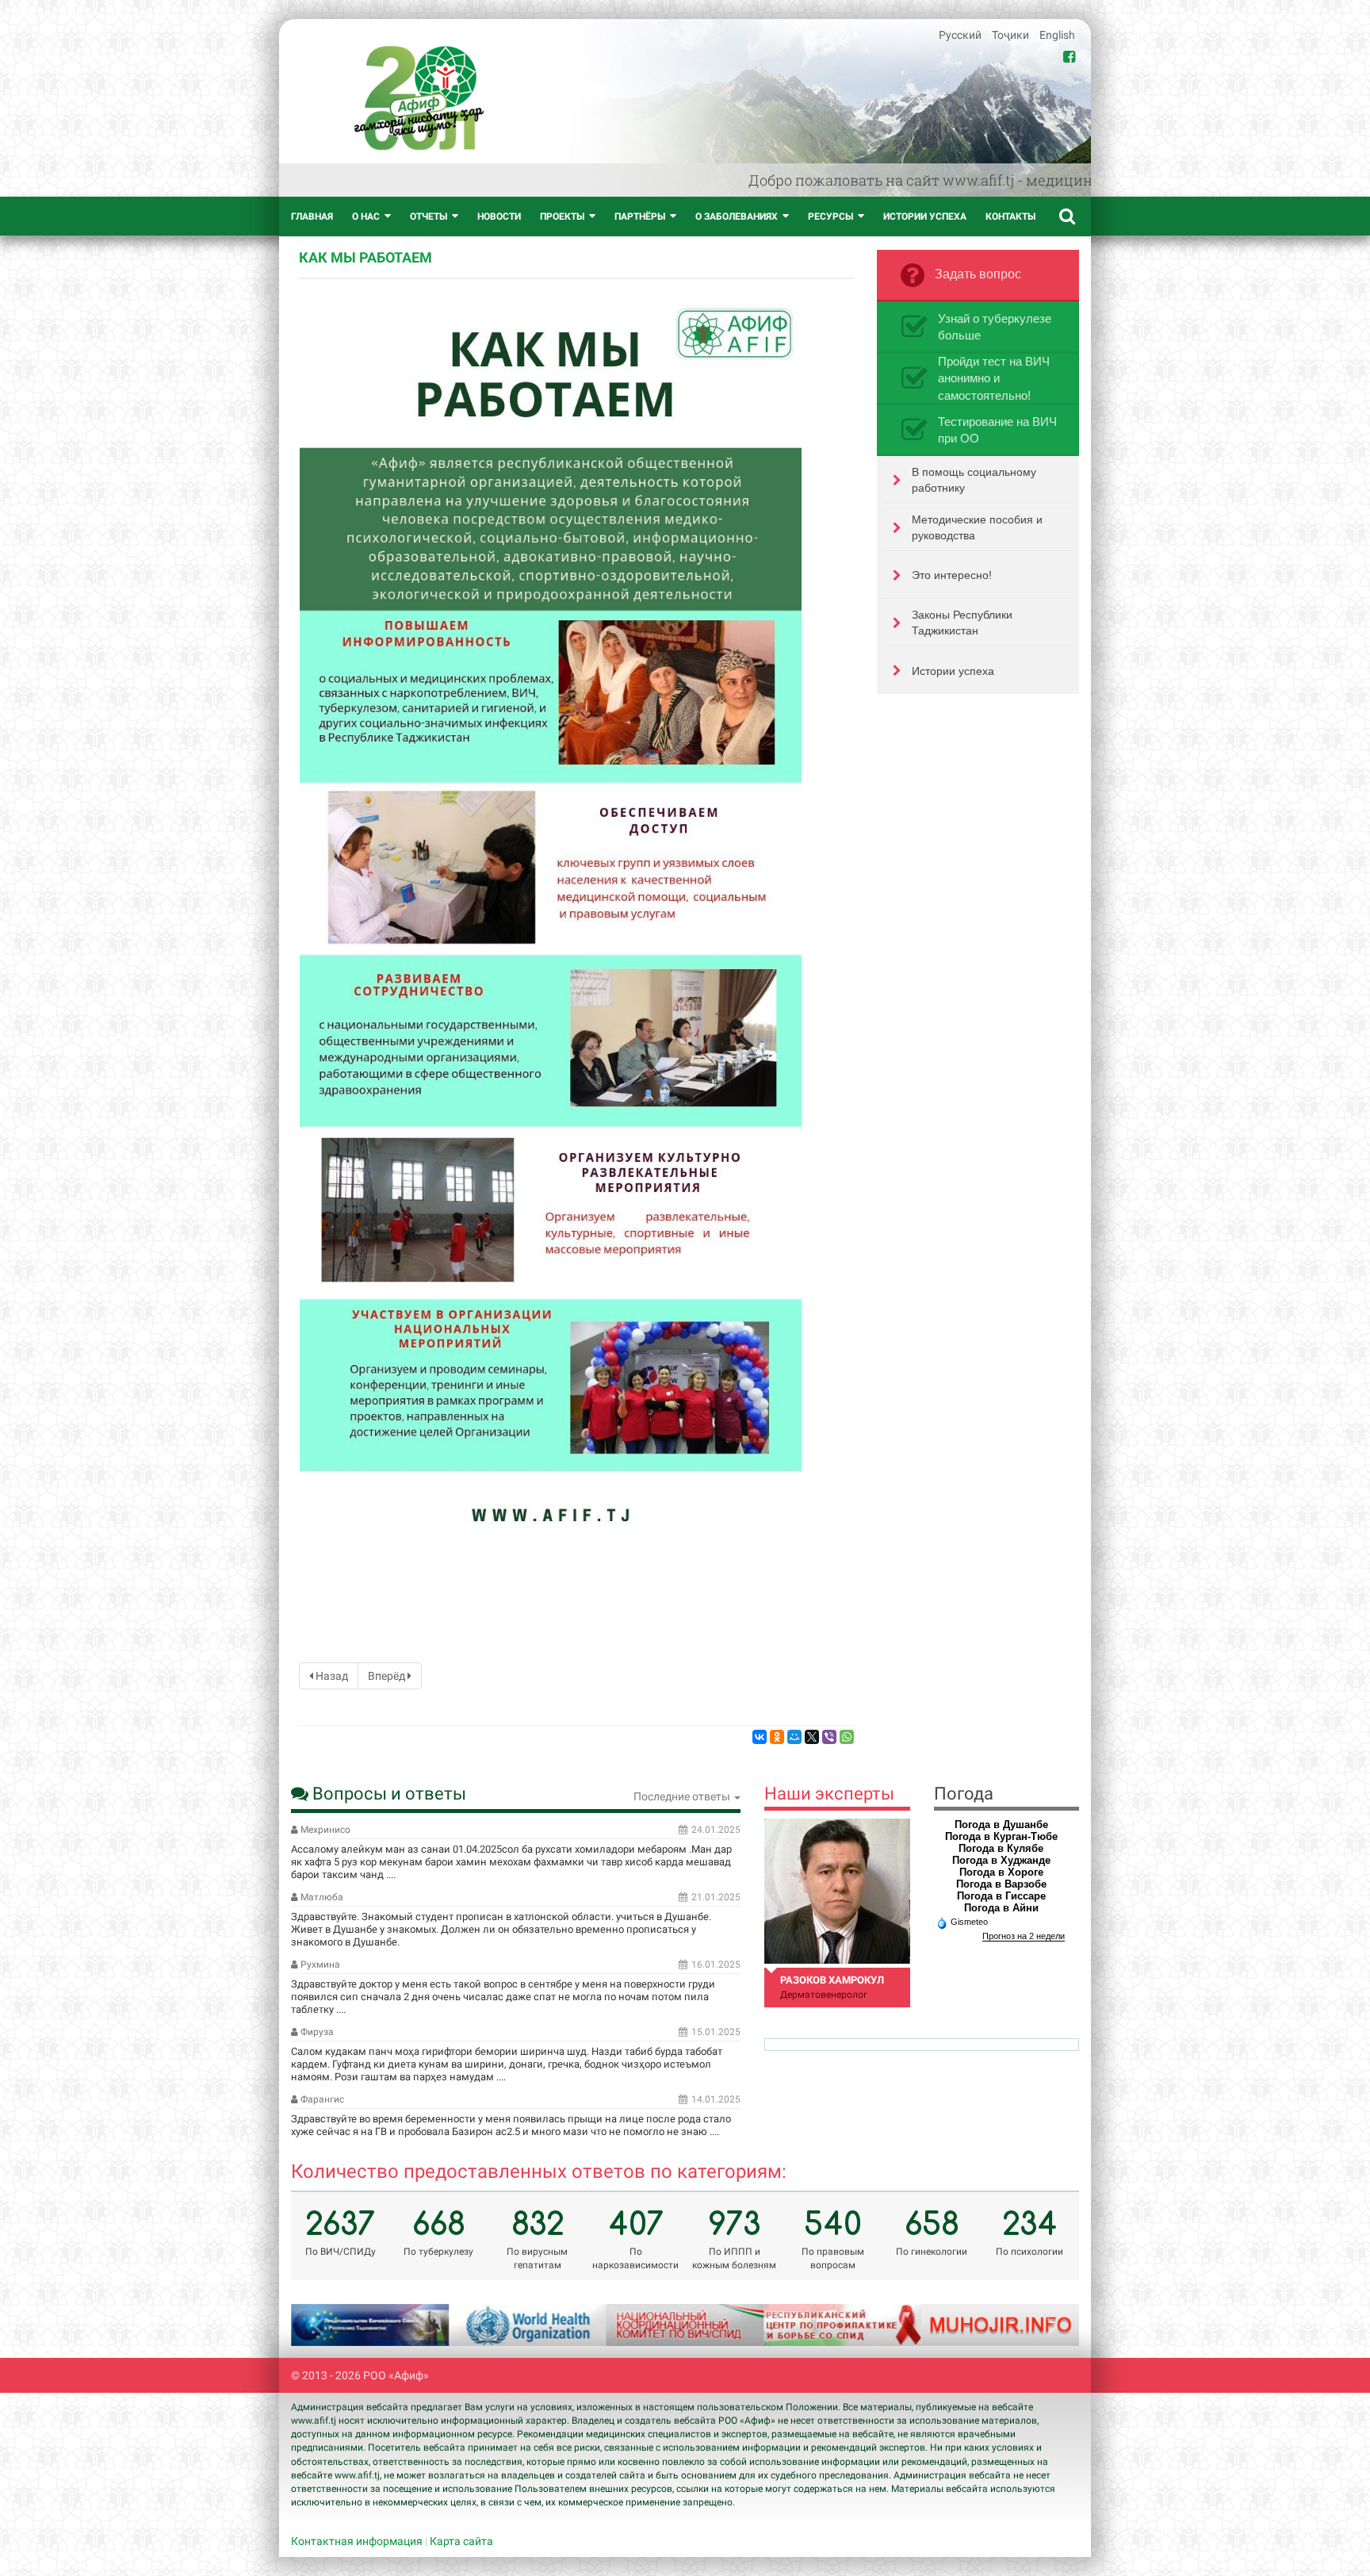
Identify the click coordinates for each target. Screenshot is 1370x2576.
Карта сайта (461, 2541)
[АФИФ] (419, 98)
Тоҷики (1012, 35)
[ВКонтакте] (760, 1737)
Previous (323, 2325)
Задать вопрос (978, 274)
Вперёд (388, 1676)
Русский (961, 35)
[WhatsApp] (847, 1737)
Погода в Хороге (1001, 1872)
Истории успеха (925, 217)
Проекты (562, 217)
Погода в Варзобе (1001, 1884)
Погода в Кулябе (1001, 1848)
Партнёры (640, 217)
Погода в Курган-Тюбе (1001, 1836)
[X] (812, 1737)
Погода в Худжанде (1001, 1860)
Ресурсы (830, 217)
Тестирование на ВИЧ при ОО (997, 430)
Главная (312, 217)
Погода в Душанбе (1001, 1825)
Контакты (1010, 217)
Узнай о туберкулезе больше (995, 327)
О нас (366, 217)
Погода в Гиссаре (1001, 1896)
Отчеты (429, 217)
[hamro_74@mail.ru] (837, 1891)
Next (1047, 2325)
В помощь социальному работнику (974, 480)
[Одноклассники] (777, 1737)
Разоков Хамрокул (832, 1980)
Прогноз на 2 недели (1024, 1936)
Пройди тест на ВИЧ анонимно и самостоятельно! (994, 378)
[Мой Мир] (794, 1737)
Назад (331, 1676)
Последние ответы (683, 1796)
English (1057, 35)
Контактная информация (357, 2541)
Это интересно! (952, 575)
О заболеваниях (737, 217)
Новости (499, 217)
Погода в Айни (1001, 1908)
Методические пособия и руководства (977, 527)
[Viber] (829, 1737)
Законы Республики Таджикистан (962, 623)
